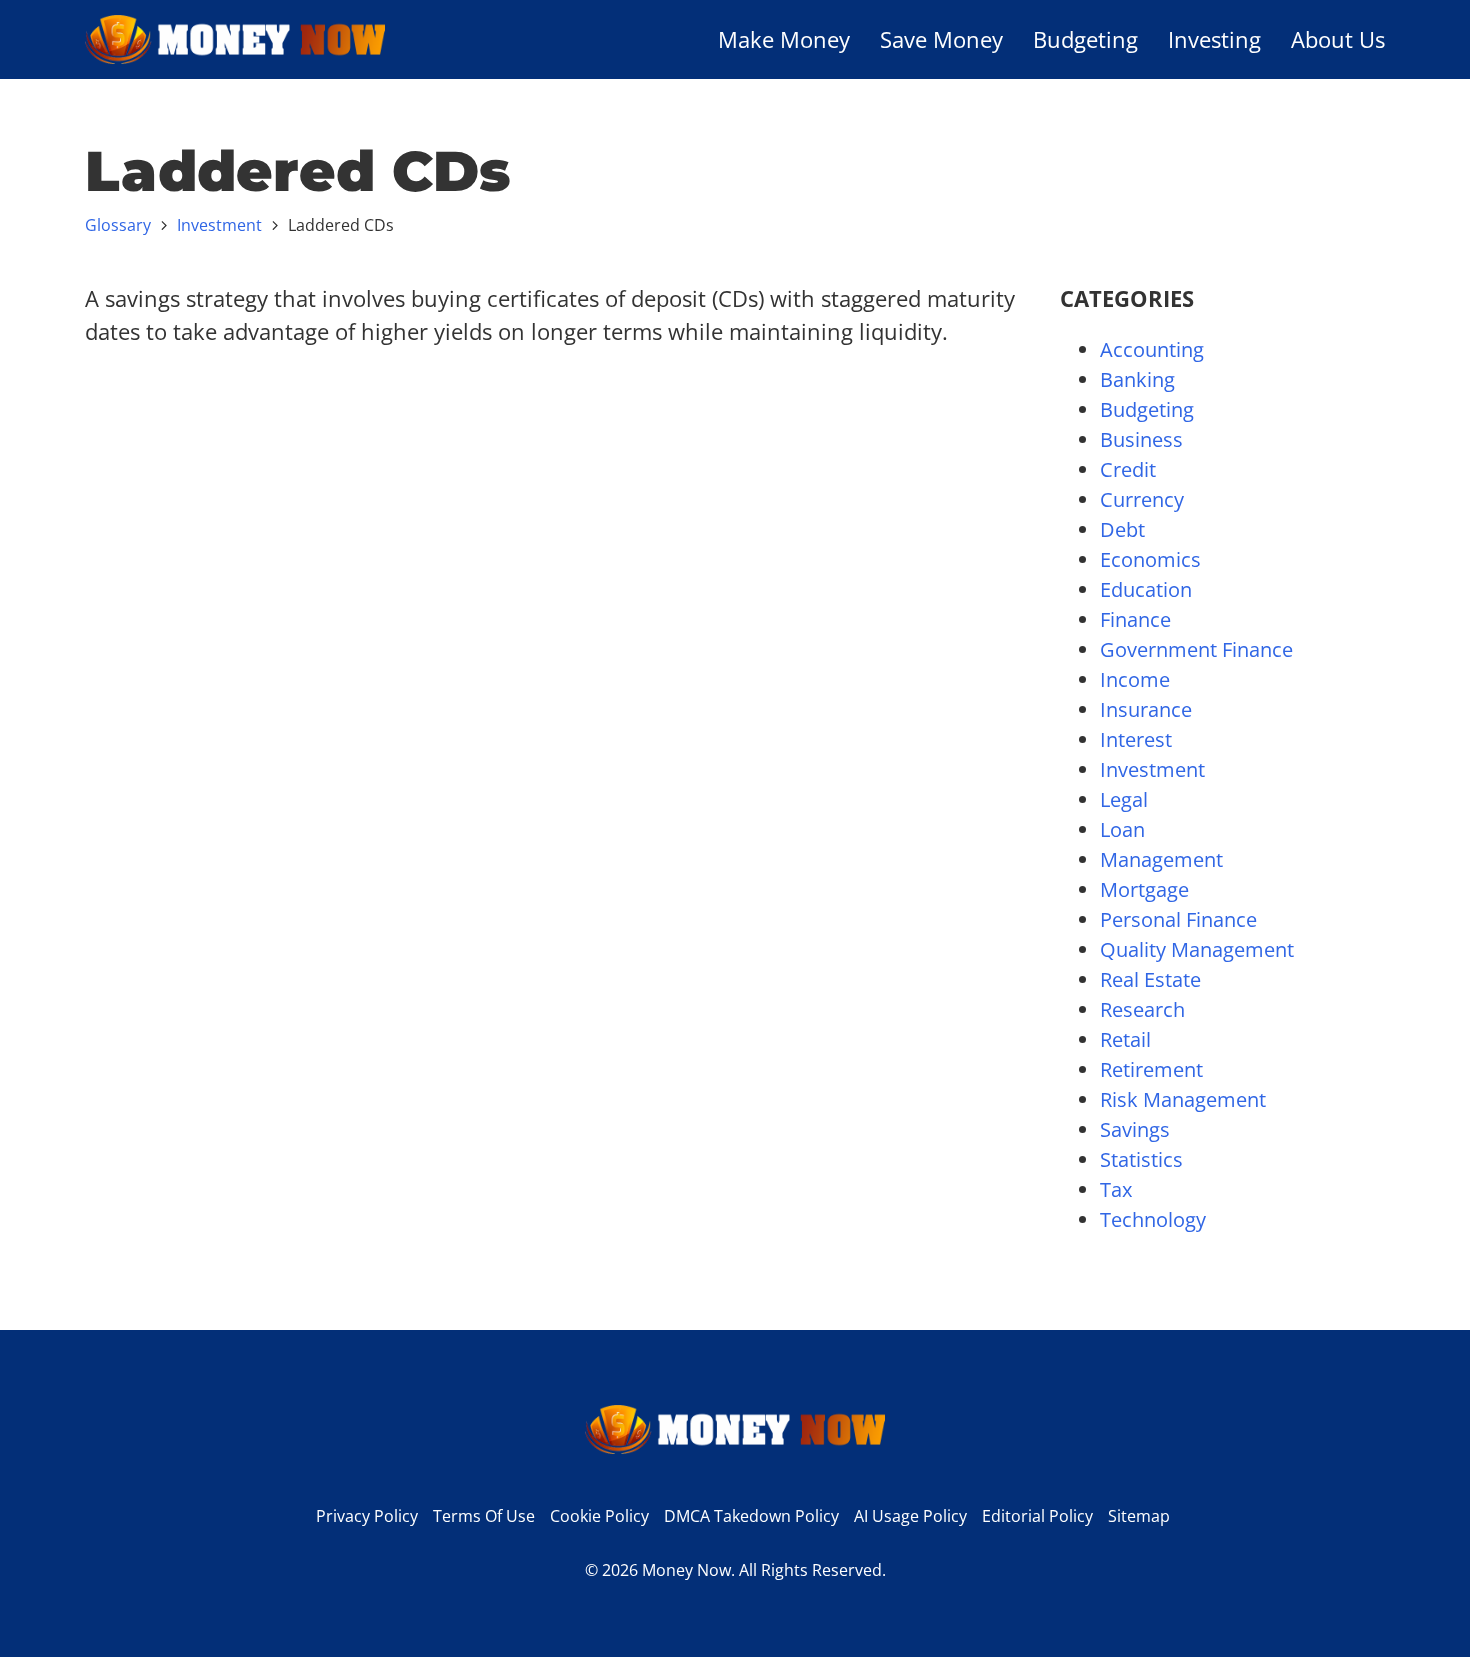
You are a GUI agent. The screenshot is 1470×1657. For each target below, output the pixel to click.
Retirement (1151, 1069)
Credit (1128, 469)
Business (1141, 439)
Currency (1142, 499)
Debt (1122, 529)
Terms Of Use (484, 1516)
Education (1146, 589)
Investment (219, 225)
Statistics (1141, 1159)
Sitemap (1139, 1516)
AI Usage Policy (910, 1516)
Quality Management (1197, 949)
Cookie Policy (599, 1516)
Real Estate (1150, 979)
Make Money (784, 39)
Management (1161, 859)
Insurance (1146, 709)
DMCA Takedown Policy (751, 1516)
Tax (1116, 1189)
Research (1142, 1009)
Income (1135, 679)
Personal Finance (1178, 919)
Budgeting (1085, 39)
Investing (1214, 39)
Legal (1124, 799)
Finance (1135, 619)
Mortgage (1144, 889)
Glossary (118, 225)
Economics (1150, 559)
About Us (1338, 39)
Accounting (1152, 349)
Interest (1136, 739)
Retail (1125, 1039)
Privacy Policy (367, 1516)
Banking (1137, 379)
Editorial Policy (1037, 1516)
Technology (1153, 1219)
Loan (1122, 829)
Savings (1135, 1129)
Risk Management (1183, 1099)
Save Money (941, 39)
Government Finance (1196, 649)
